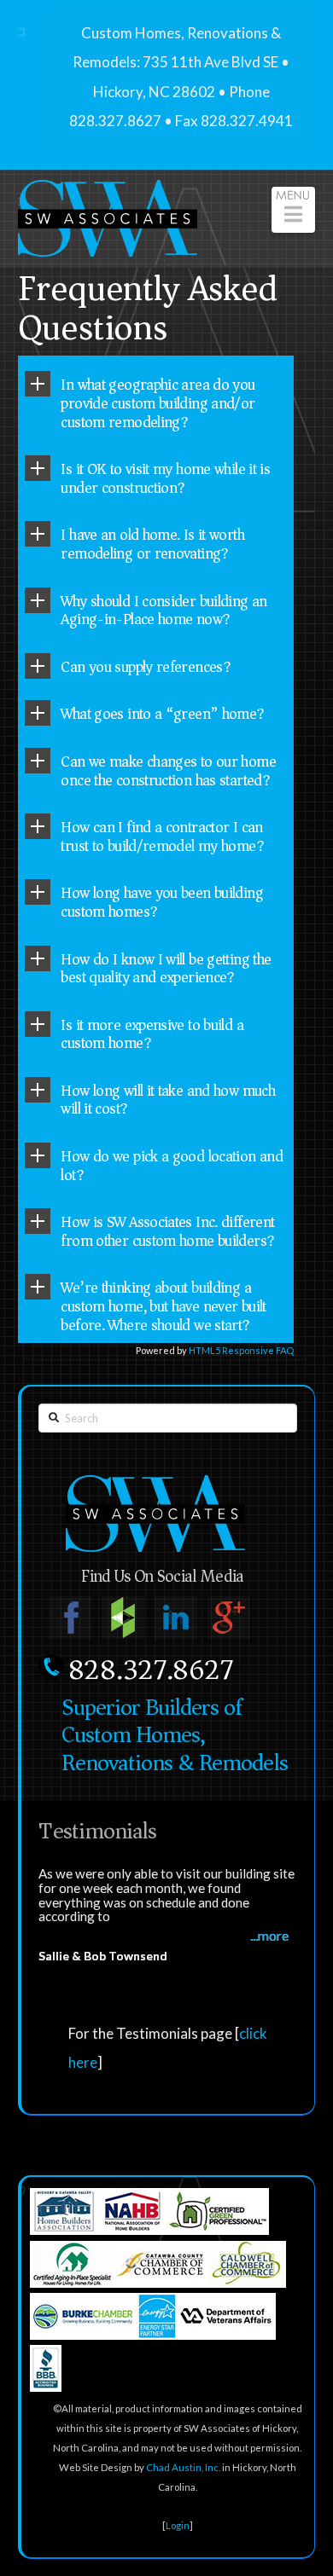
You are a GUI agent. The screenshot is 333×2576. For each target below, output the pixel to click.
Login (178, 2525)
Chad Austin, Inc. (183, 2467)
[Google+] (229, 1618)
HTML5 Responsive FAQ (241, 1350)
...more (269, 1936)
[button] (293, 210)
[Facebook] (70, 1618)
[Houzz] (123, 1618)
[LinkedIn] (176, 1618)
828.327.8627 (150, 1670)
